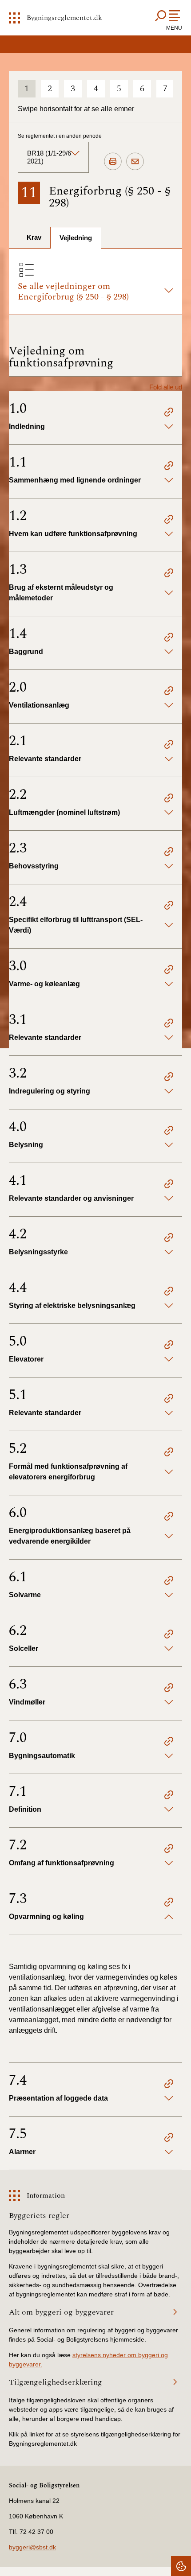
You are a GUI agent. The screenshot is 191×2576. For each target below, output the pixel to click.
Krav (34, 237)
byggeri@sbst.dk (32, 2547)
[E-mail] (135, 162)
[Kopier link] (169, 413)
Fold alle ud (166, 387)
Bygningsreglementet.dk (64, 18)
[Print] (113, 162)
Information (46, 2195)
